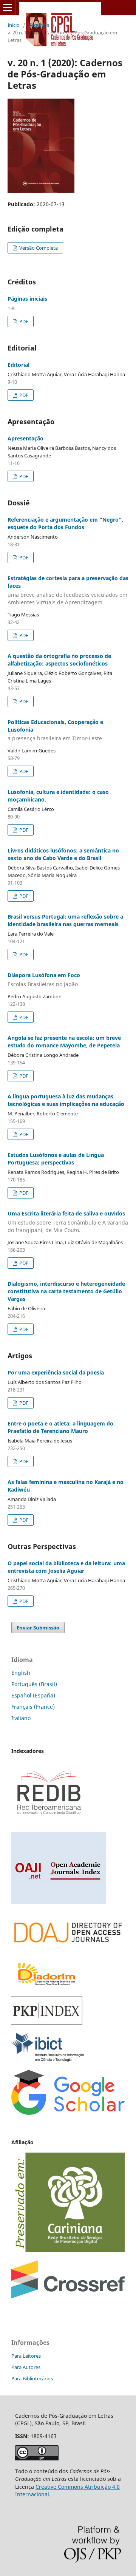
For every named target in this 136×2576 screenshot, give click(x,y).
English (21, 1673)
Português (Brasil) (34, 1684)
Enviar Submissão (38, 1628)
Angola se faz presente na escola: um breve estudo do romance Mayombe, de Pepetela (64, 1042)
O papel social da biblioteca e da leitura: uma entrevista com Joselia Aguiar (66, 1567)
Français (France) (33, 1707)
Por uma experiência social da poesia (56, 1372)
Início (14, 25)
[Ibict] (48, 2059)
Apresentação (25, 438)
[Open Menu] (8, 8)
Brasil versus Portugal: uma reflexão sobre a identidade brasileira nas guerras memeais (65, 920)
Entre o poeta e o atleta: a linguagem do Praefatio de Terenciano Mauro (60, 1427)
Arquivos (39, 25)
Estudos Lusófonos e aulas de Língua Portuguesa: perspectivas (56, 1159)
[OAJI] (59, 1902)
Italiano (21, 1718)
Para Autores (26, 2367)
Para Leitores (26, 2356)
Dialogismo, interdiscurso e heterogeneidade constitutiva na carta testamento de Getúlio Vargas (66, 1291)
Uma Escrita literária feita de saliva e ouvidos (68, 1222)
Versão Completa (38, 248)
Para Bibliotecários (32, 2378)
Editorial (19, 365)
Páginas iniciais (27, 299)
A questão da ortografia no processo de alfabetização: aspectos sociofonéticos (59, 660)
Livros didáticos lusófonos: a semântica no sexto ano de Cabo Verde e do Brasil (63, 854)
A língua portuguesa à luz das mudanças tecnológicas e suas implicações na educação (66, 1100)
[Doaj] (68, 1948)
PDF (23, 321)
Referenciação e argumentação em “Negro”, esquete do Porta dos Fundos (65, 523)
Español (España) (33, 1695)
